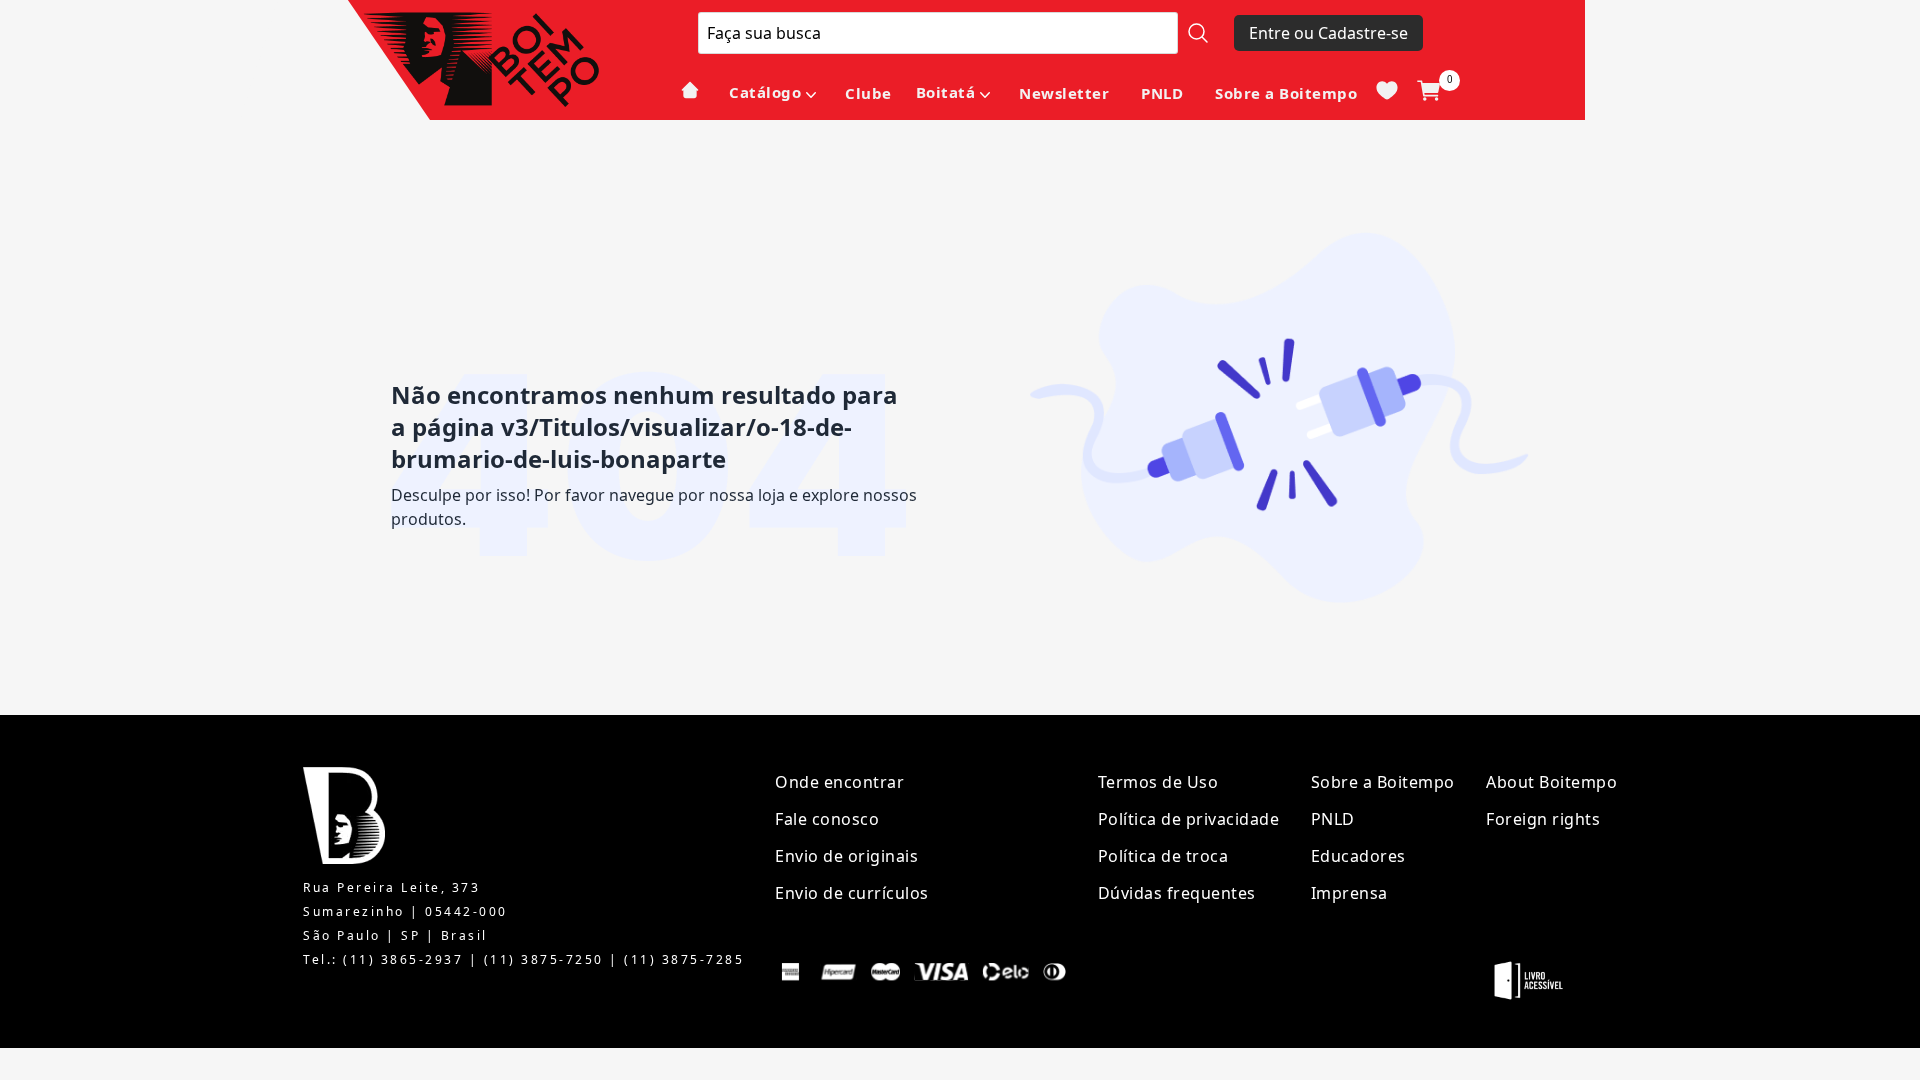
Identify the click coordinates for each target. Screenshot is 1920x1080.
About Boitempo (1551, 782)
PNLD (1162, 93)
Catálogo (765, 92)
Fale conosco (827, 819)
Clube (868, 93)
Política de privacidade (1189, 819)
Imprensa (1349, 893)
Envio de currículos (852, 893)
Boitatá (946, 92)
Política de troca (1163, 856)
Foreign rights (1543, 819)
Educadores (1358, 856)
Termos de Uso (1158, 782)
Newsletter (1064, 93)
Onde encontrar (839, 782)
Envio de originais (846, 856)
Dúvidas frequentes (1177, 893)
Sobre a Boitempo (1286, 93)
